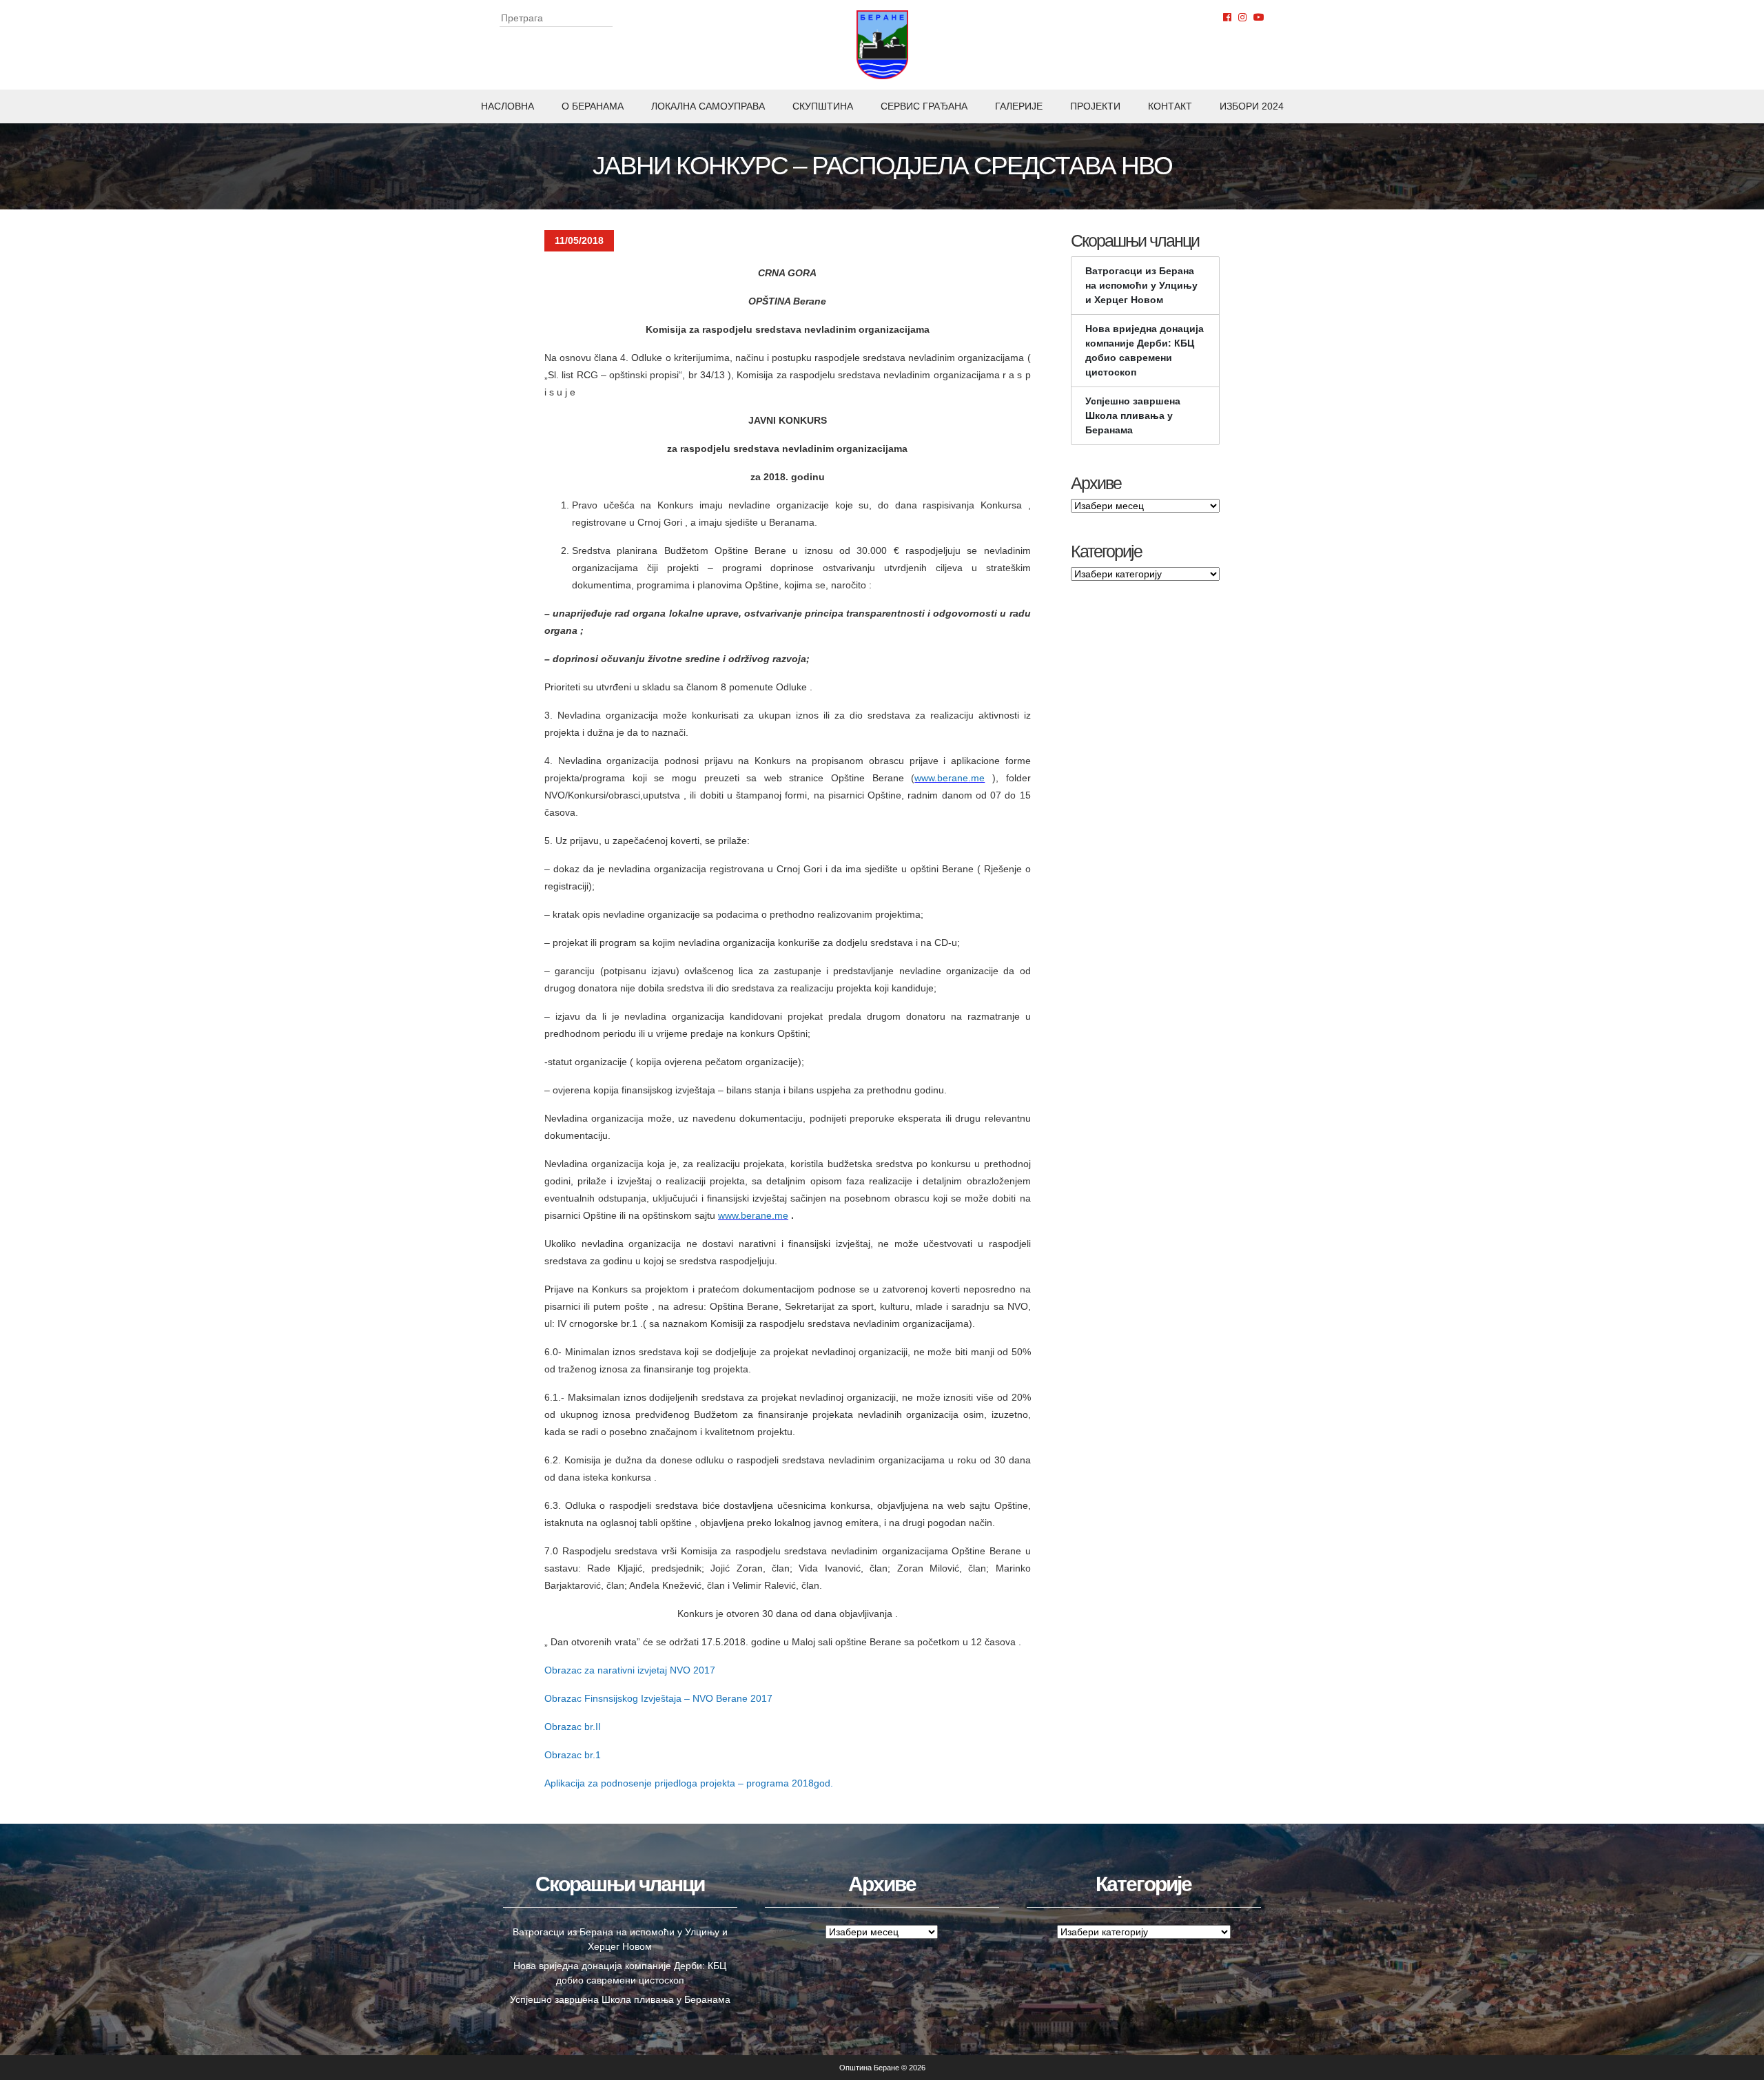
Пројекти (1095, 106)
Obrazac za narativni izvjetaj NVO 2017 (630, 1670)
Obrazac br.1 (573, 1755)
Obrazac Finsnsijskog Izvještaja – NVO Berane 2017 (658, 1698)
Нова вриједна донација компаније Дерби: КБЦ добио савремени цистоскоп (1145, 350)
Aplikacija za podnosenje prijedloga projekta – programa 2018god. (689, 1783)
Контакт (1170, 106)
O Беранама (593, 106)
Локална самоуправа (708, 106)
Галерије (1019, 106)
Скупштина (823, 106)
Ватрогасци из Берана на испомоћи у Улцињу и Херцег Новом (1141, 285)
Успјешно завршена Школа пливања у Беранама (1133, 415)
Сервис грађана (924, 106)
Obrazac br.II (573, 1727)
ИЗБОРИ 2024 (1252, 106)
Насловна (507, 106)
